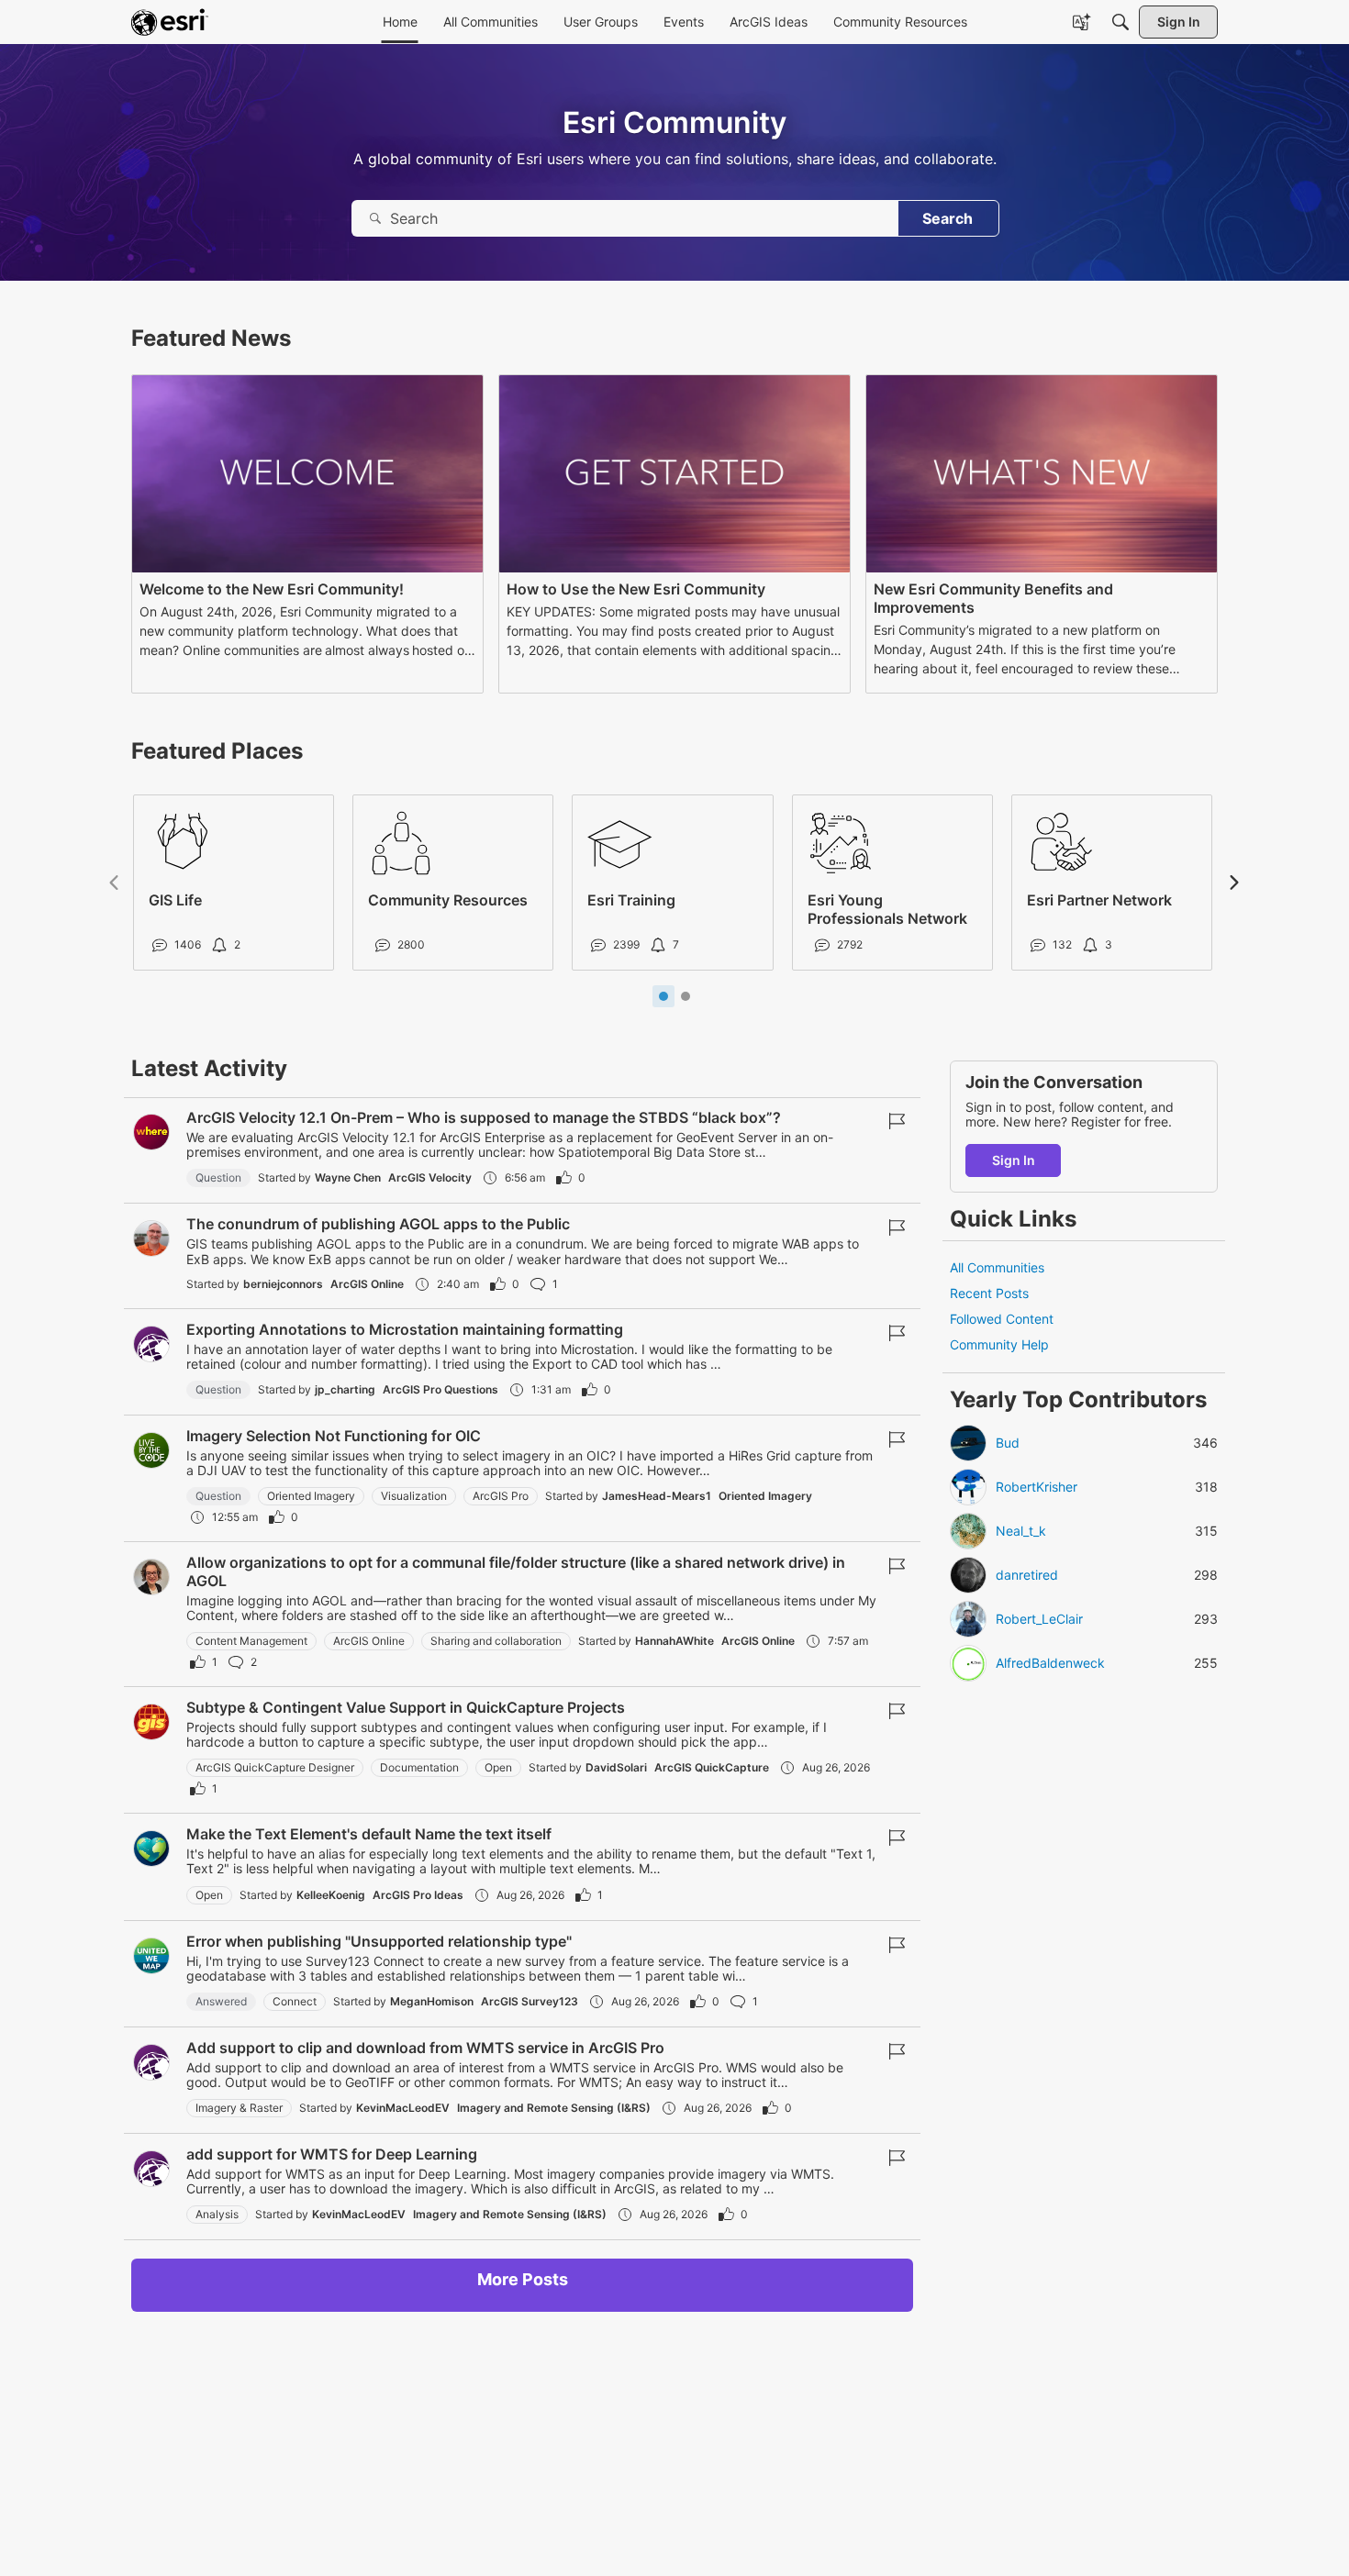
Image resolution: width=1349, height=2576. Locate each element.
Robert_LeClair (1039, 1619)
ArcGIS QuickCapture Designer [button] (275, 1767)
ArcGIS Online (367, 1284)
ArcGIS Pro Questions (440, 1389)
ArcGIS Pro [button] (501, 1496)
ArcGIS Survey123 (530, 2001)
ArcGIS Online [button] (369, 1641)
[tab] (663, 996)
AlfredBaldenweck (1050, 1663)
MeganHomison (432, 2001)
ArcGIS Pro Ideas (418, 1895)
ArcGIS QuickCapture (712, 1767)
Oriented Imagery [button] (311, 1496)
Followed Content (1002, 1320)
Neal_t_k (1021, 1531)
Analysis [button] (217, 2214)
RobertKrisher (1037, 1487)
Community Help (999, 1345)
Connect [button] (295, 2001)
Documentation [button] (419, 1767)
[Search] (1120, 22)
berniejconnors (283, 1284)
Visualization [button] (414, 1496)
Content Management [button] (251, 1641)
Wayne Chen (348, 1177)
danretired (1027, 1575)
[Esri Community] (170, 22)
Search (948, 218)
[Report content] (897, 1121)
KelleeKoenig (331, 1895)
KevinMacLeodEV (403, 2108)
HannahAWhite (674, 1641)
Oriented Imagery (765, 1496)
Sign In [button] (1014, 1160)
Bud (1008, 1443)
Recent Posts (989, 1294)
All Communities (997, 1267)
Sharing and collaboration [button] (496, 1641)
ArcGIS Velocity (430, 1177)
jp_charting (345, 1389)
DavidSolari (616, 1767)
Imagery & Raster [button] (239, 2108)
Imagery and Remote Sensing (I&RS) (554, 2108)
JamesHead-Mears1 (657, 1496)
